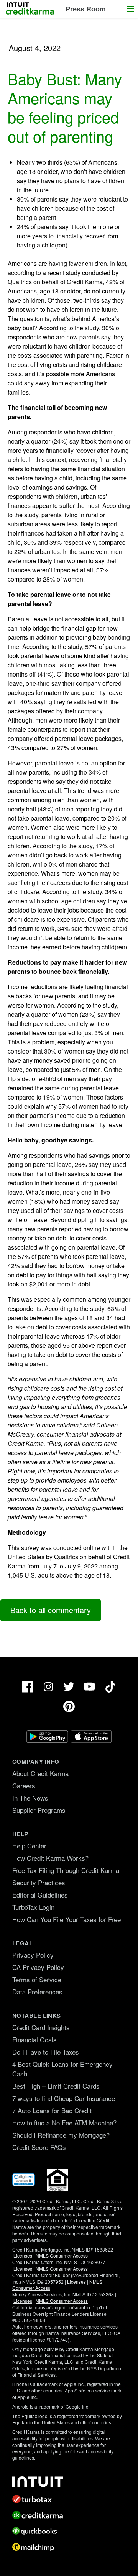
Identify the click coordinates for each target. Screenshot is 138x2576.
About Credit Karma (40, 1773)
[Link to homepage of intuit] (69, 2482)
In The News (30, 1798)
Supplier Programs (39, 1810)
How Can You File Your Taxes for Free (67, 1919)
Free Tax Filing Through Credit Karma (66, 1870)
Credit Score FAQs (39, 2147)
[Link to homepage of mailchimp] (69, 2547)
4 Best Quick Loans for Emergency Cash (62, 2069)
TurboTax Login (33, 1907)
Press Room (86, 9)
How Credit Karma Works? (50, 1858)
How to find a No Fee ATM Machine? (64, 2123)
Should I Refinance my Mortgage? (61, 2135)
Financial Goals (34, 2039)
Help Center (29, 1846)
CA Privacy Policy (38, 1967)
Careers (24, 1785)
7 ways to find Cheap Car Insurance (64, 2098)
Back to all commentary (51, 1610)
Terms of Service (37, 1979)
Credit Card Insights (41, 2027)
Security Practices (39, 1882)
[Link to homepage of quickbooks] (69, 2531)
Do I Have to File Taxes (46, 2052)
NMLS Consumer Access (62, 2256)
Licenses (23, 2256)
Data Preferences (37, 1992)
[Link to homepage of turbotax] (69, 2499)
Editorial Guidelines (40, 1895)
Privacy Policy (33, 1955)
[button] (130, 9)
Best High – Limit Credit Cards (56, 2086)
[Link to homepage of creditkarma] (69, 2515)
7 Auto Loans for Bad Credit (52, 2110)
